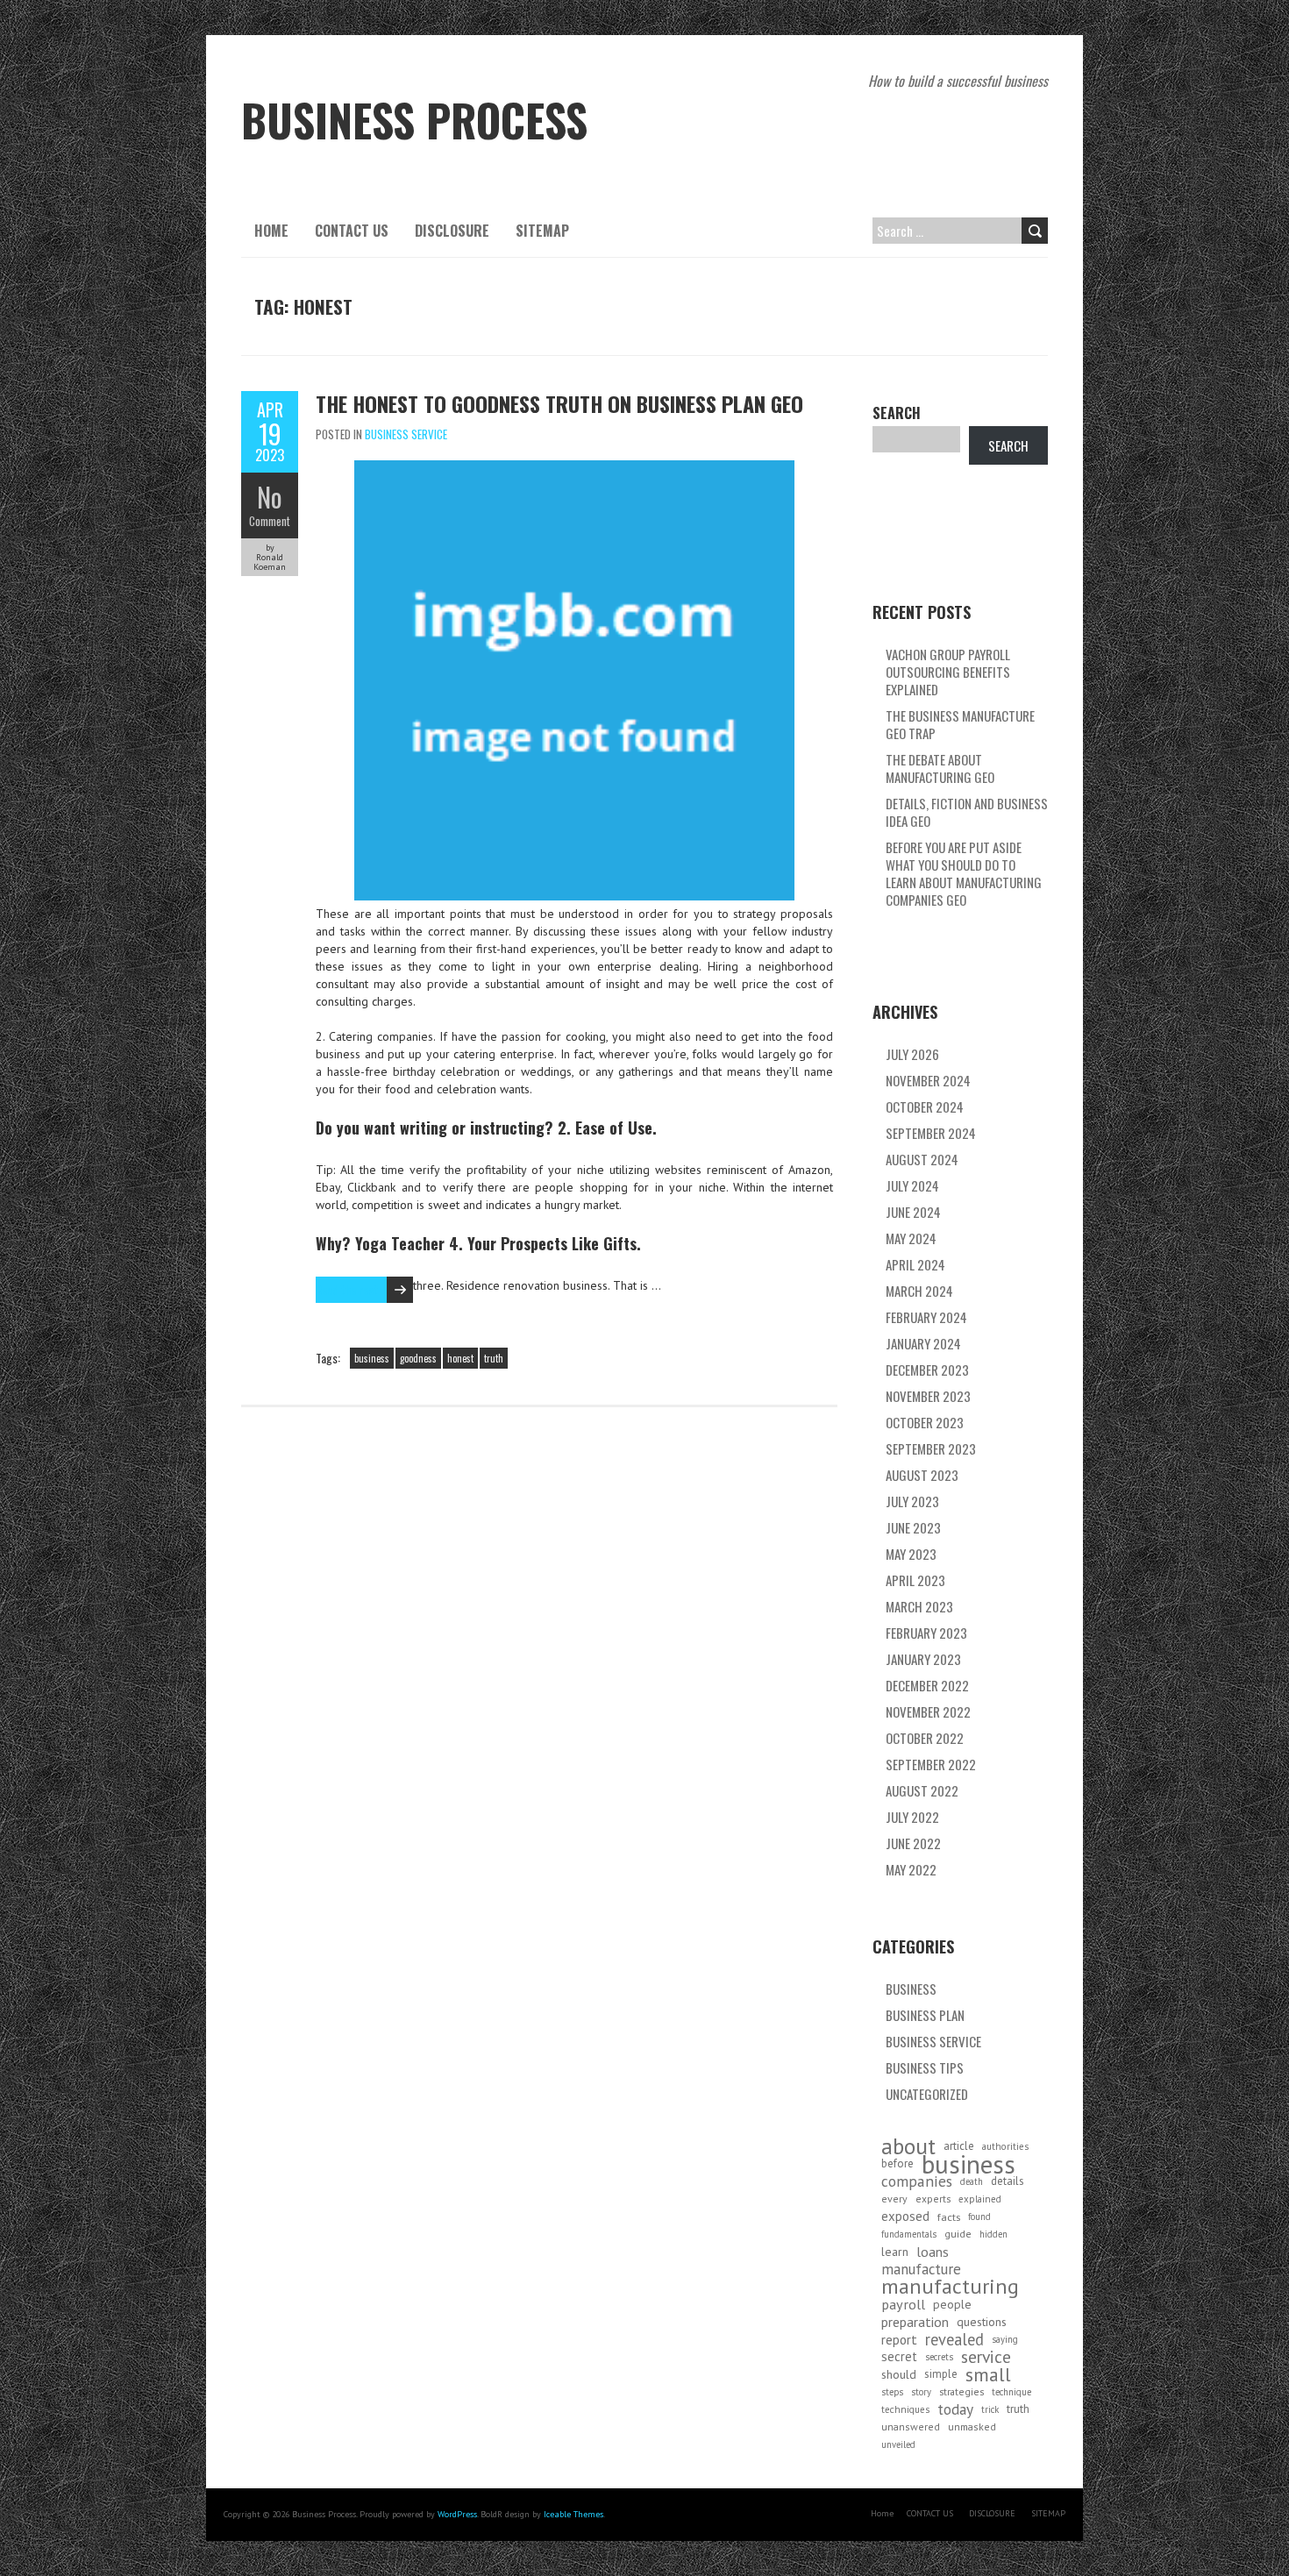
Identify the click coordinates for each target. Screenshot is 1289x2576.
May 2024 (911, 1238)
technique (1011, 2392)
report (899, 2339)
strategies (961, 2391)
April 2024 (915, 1264)
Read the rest (347, 1289)
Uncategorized (927, 2094)
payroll (903, 2304)
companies (917, 2181)
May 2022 (911, 1869)
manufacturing (950, 2287)
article (959, 2146)
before (897, 2163)
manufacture (921, 2269)
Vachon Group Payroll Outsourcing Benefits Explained (948, 672)
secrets (939, 2357)
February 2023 (926, 1633)
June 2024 (913, 1212)
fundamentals (909, 2234)
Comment (270, 521)
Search (897, 413)
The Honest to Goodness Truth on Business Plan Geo (559, 403)
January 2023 (923, 1659)
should (899, 2374)
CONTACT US (352, 231)
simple (941, 2374)
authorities (1005, 2146)
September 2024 (931, 1133)
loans (933, 2252)
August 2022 (922, 1790)
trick (990, 2409)
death (972, 2181)
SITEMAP (542, 231)
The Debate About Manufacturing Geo (940, 768)
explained (980, 2199)
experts (933, 2199)
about (908, 2146)
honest (460, 1358)
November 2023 (928, 1396)
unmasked (972, 2427)
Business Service (406, 434)
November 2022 (928, 1711)
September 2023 (931, 1448)
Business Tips (925, 2067)
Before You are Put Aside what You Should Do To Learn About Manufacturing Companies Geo (964, 873)
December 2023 (927, 1370)
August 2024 (922, 1159)
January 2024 (923, 1343)
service (986, 2357)
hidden (993, 2234)
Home (271, 231)
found (979, 2217)
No (270, 497)
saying (1005, 2339)
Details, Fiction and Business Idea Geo (967, 812)
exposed (905, 2216)
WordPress (457, 2514)
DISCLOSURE (452, 231)
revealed (954, 2339)
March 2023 (919, 1606)
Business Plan (925, 2015)
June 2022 (913, 1843)
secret (899, 2356)
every (894, 2199)
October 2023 (925, 1422)
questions (982, 2322)
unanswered (911, 2427)
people (952, 2304)
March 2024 (919, 1291)
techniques (905, 2409)
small (988, 2374)
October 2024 (925, 1107)
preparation (915, 2322)
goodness (418, 1358)
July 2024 (912, 1185)
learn (895, 2252)
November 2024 (928, 1080)
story (921, 2392)
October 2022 (925, 1738)
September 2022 (931, 1764)
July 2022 (912, 1817)
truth (494, 1358)
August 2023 (922, 1475)
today (955, 2409)
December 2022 (927, 1685)
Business (911, 1989)
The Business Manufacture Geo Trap (960, 724)
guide (958, 2234)
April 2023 (915, 1580)
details (1008, 2181)
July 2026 (912, 1054)
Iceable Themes (573, 2514)
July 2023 (912, 1501)
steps (892, 2392)
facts (949, 2217)
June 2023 (913, 1527)
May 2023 (911, 1554)
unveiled (898, 2444)
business (372, 1358)
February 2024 (926, 1317)
